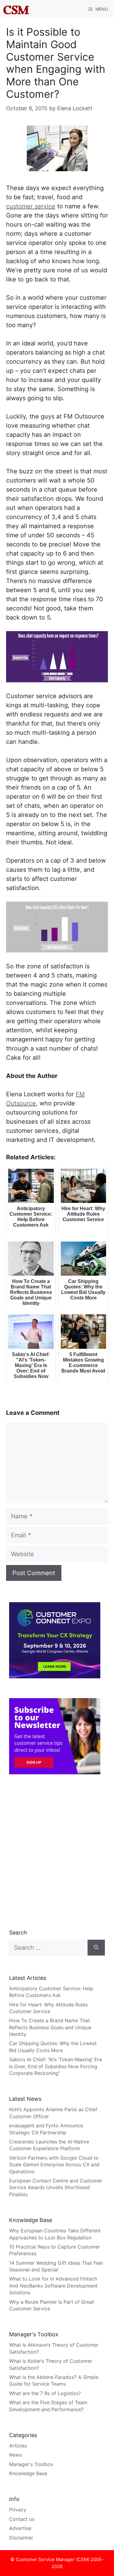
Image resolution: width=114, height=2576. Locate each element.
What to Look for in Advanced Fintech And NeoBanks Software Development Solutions (53, 2286)
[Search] (96, 1948)
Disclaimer (21, 2538)
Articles (18, 2446)
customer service (31, 206)
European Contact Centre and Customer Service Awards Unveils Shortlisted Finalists (56, 2187)
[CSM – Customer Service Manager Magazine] (16, 9)
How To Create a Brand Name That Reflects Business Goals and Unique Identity (50, 2027)
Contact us (22, 2519)
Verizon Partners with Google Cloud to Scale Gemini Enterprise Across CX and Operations (54, 2165)
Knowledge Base (28, 2473)
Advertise (20, 2528)
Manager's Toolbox (31, 2464)
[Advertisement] (57, 1851)
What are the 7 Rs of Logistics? (45, 2393)
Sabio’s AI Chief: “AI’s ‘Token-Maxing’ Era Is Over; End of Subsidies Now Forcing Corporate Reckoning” (55, 2066)
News (16, 2455)
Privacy (18, 2510)
